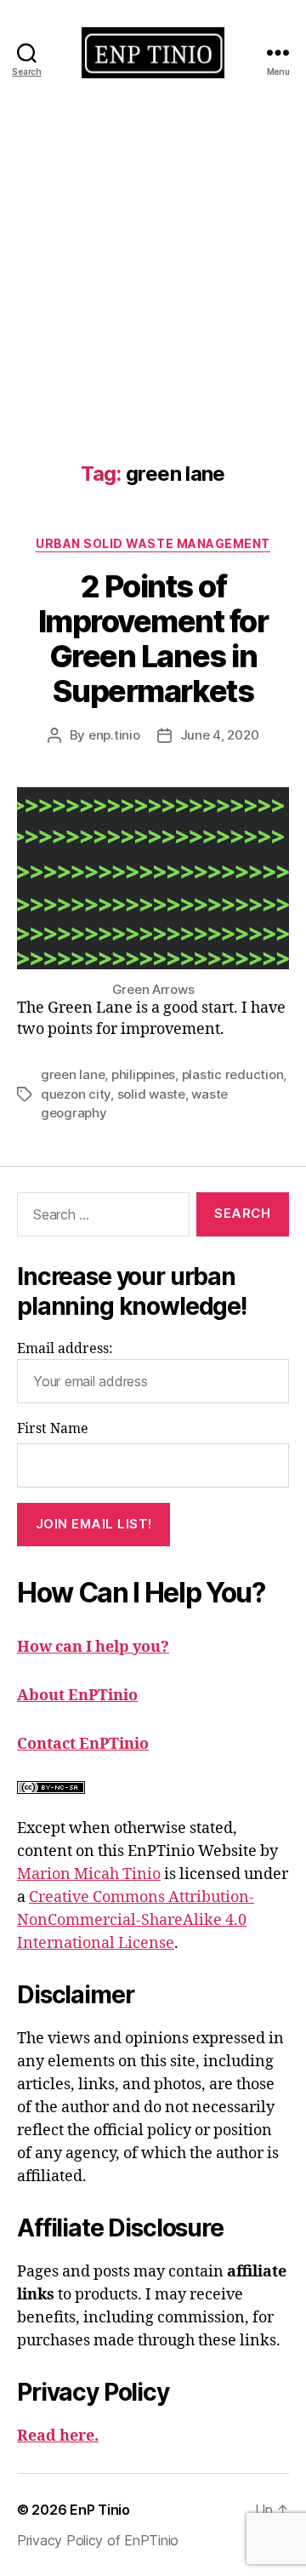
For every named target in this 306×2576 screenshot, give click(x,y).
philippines (143, 1074)
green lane (73, 1074)
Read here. (58, 2436)
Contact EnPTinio (83, 1744)
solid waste (151, 1094)
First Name (53, 1429)
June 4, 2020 (220, 735)
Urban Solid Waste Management (153, 543)
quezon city (76, 1094)
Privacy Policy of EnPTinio (98, 2540)
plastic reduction (233, 1074)
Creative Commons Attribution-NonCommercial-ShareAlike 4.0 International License (136, 1920)
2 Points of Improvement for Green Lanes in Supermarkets (153, 639)
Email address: (65, 1349)
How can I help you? (93, 1647)
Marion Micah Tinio (89, 1874)
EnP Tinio (100, 2510)
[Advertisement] (153, 266)
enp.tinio (114, 735)
